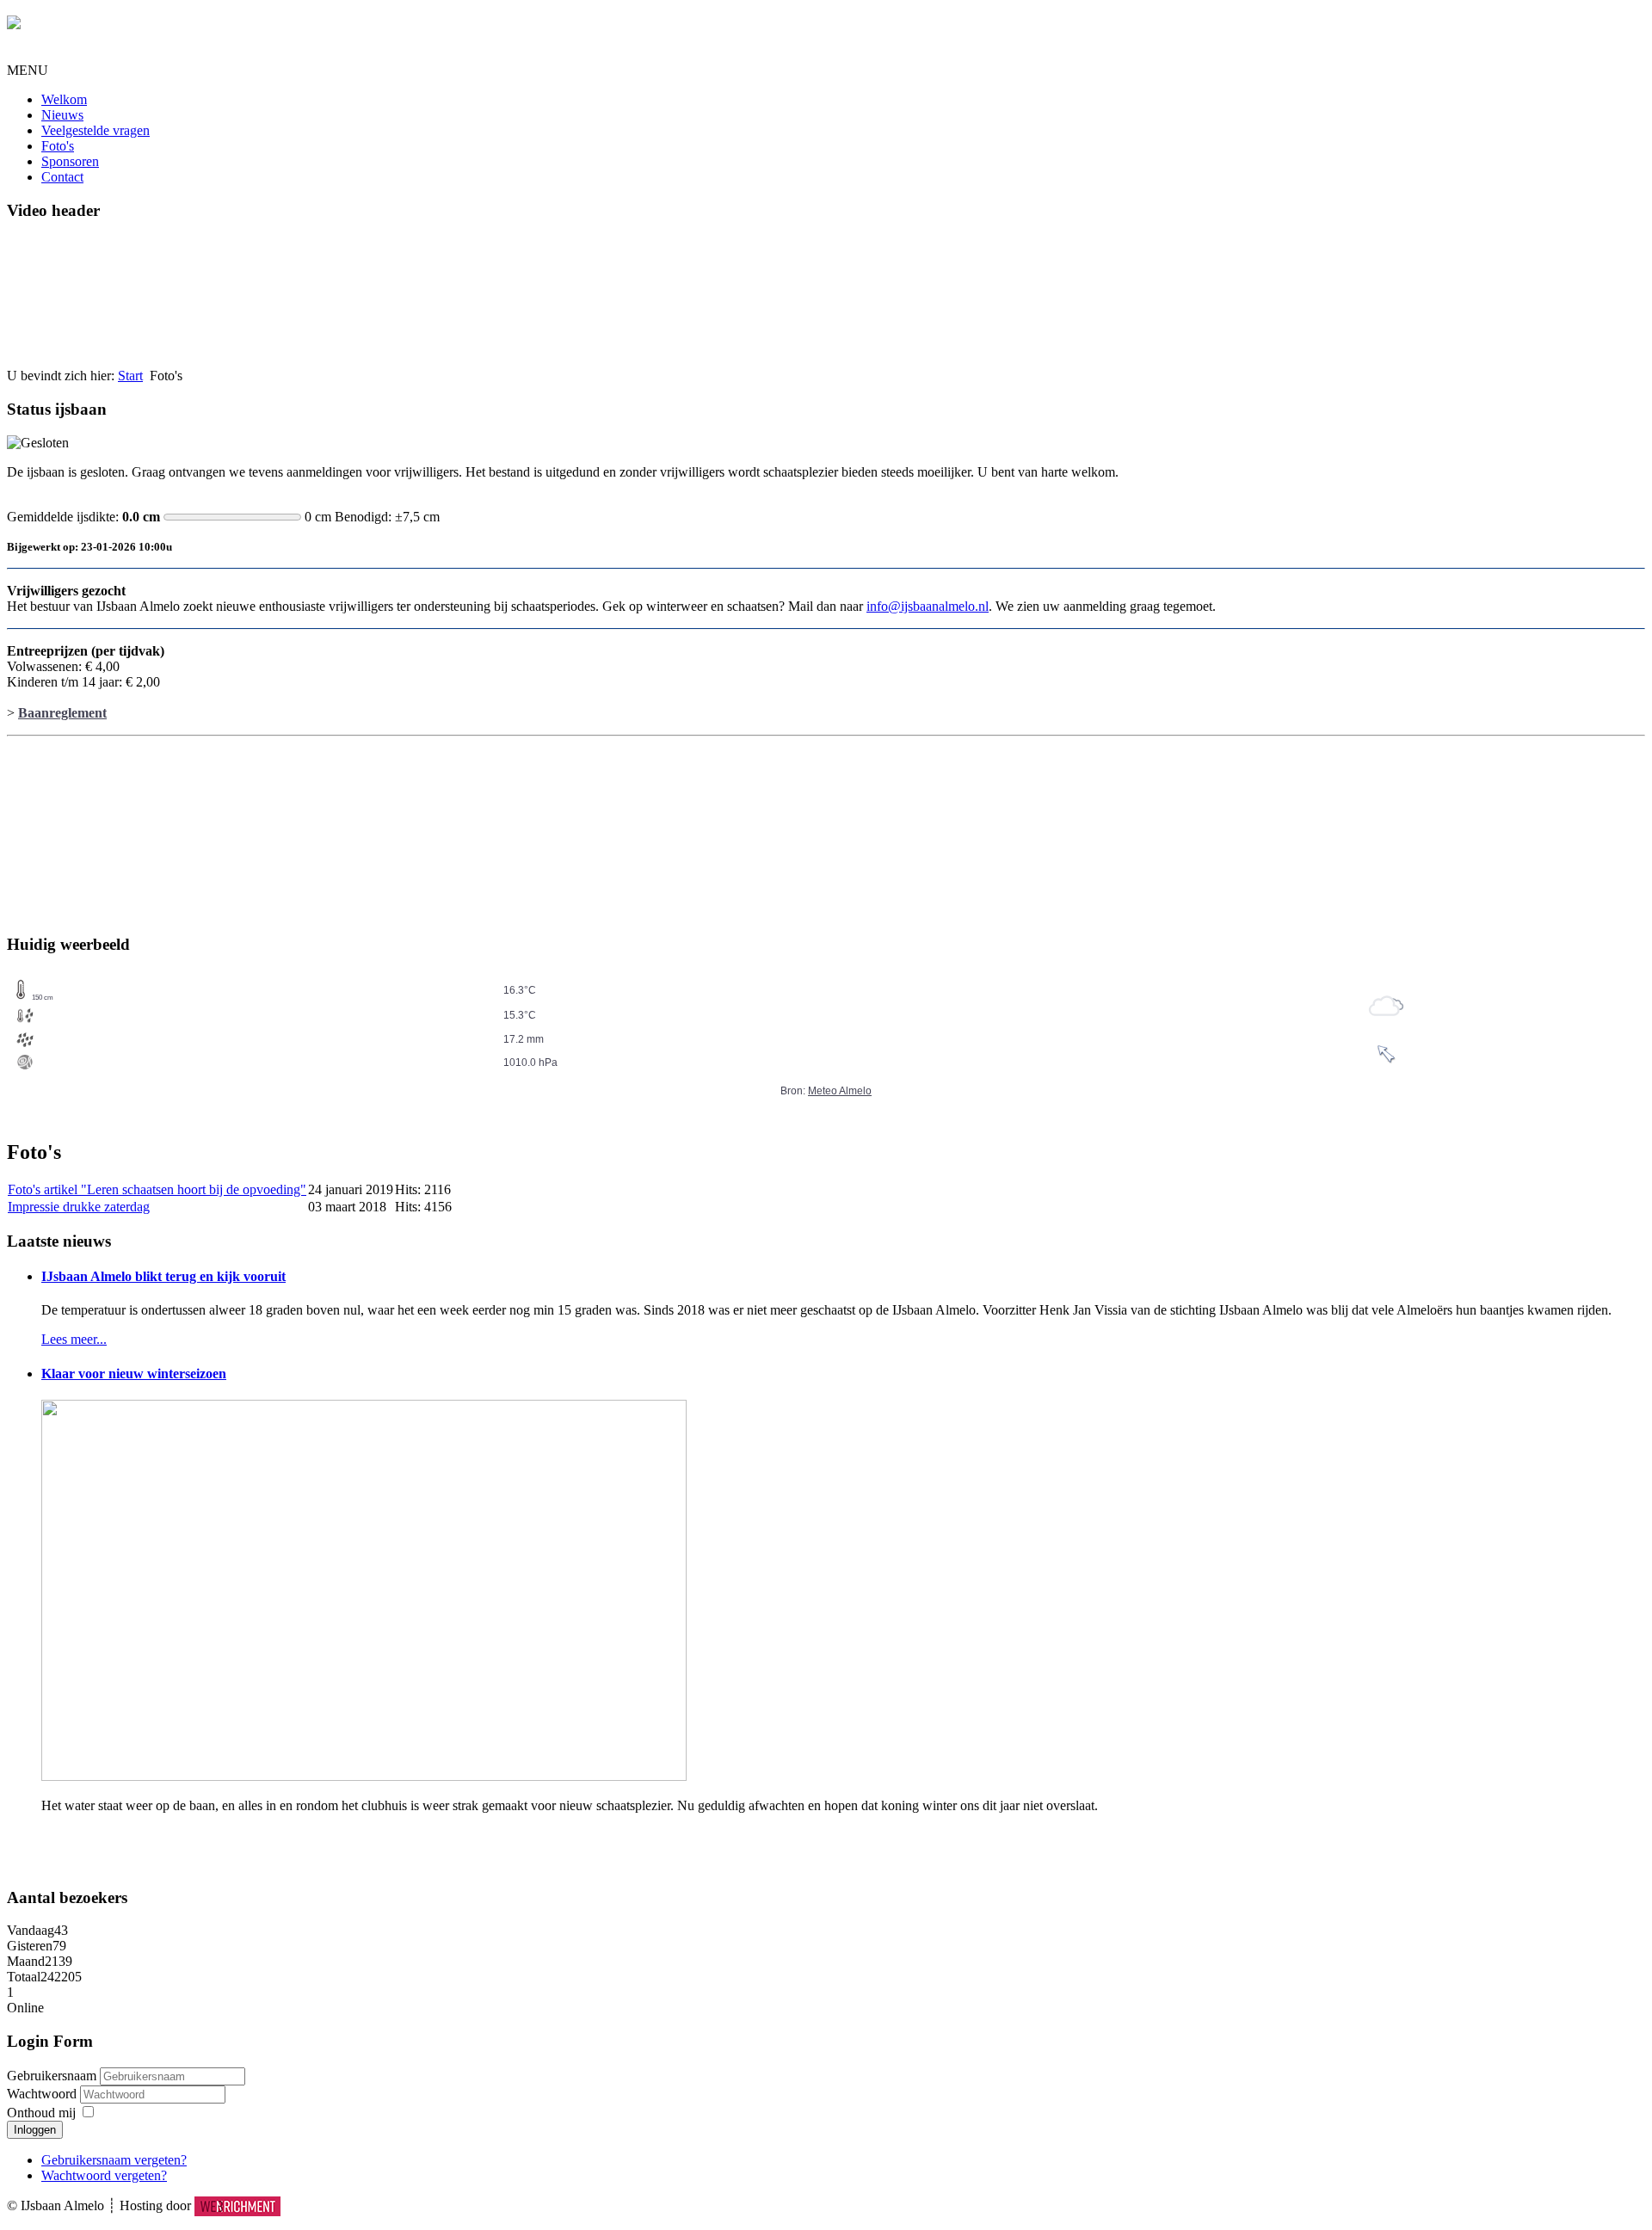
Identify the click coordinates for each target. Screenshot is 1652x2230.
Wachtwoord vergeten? (104, 2175)
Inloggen (35, 2130)
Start (130, 376)
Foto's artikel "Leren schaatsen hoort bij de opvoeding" (157, 1189)
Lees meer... (74, 1339)
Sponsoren (70, 161)
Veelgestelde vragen (96, 130)
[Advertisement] (93, 829)
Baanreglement (62, 713)
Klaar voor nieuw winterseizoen (134, 1374)
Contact (62, 177)
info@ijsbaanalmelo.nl (928, 606)
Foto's (58, 146)
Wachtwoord (43, 2094)
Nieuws (62, 115)
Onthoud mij (41, 2113)
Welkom (64, 99)
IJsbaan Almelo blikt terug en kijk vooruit (163, 1276)
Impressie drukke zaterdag (79, 1207)
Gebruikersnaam (52, 2076)
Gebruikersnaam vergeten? (114, 2160)
